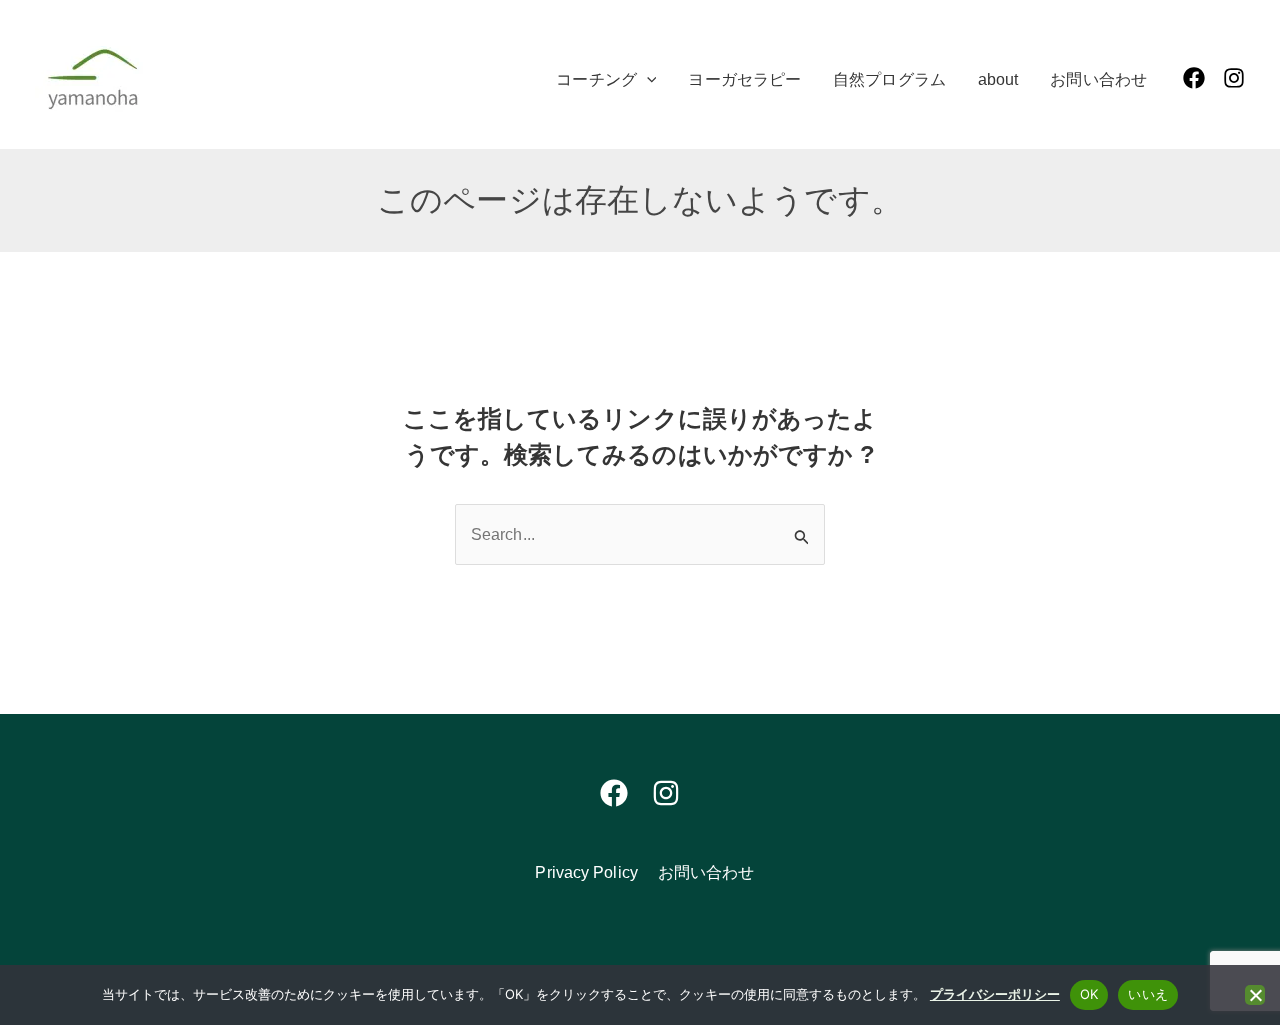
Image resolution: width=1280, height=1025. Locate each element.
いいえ (1148, 994)
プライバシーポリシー (995, 994)
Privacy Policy (586, 872)
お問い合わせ (706, 872)
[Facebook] (1194, 78)
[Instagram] (1234, 78)
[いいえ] (1255, 995)
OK (1089, 994)
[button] (647, 80)
